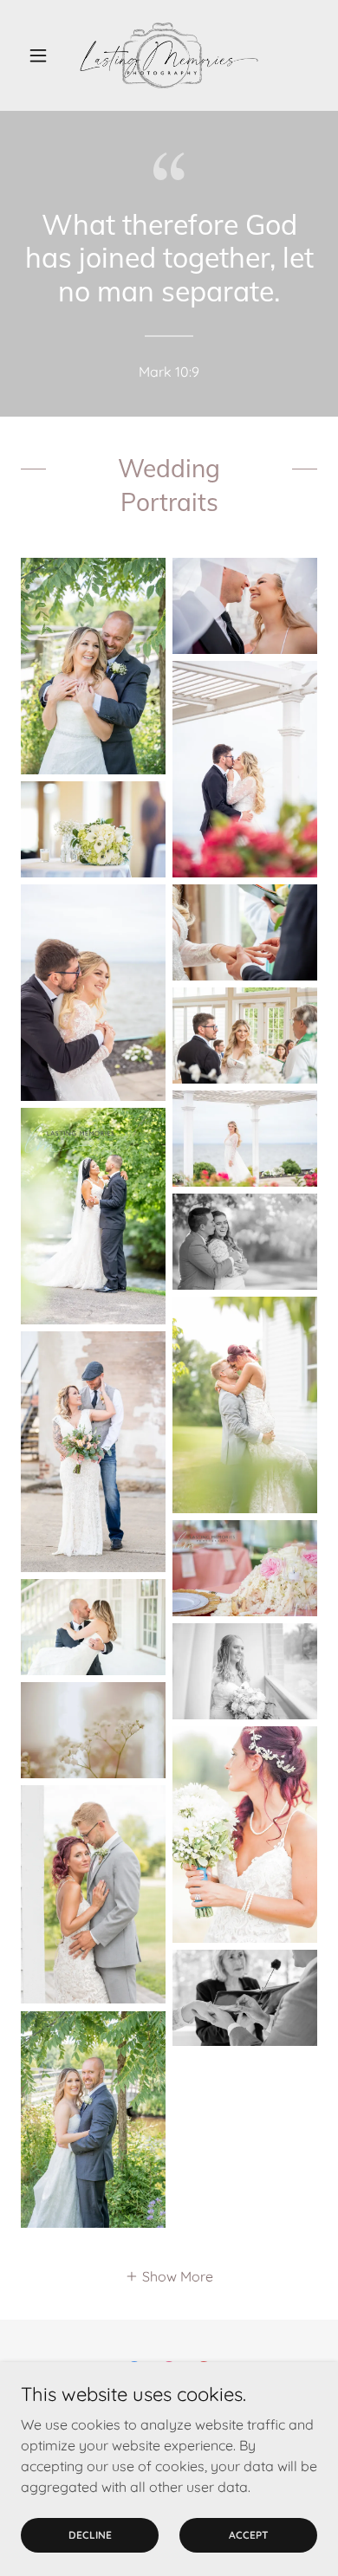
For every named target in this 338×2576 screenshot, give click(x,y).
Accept (249, 2535)
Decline (90, 2535)
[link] (169, 55)
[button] (43, 55)
